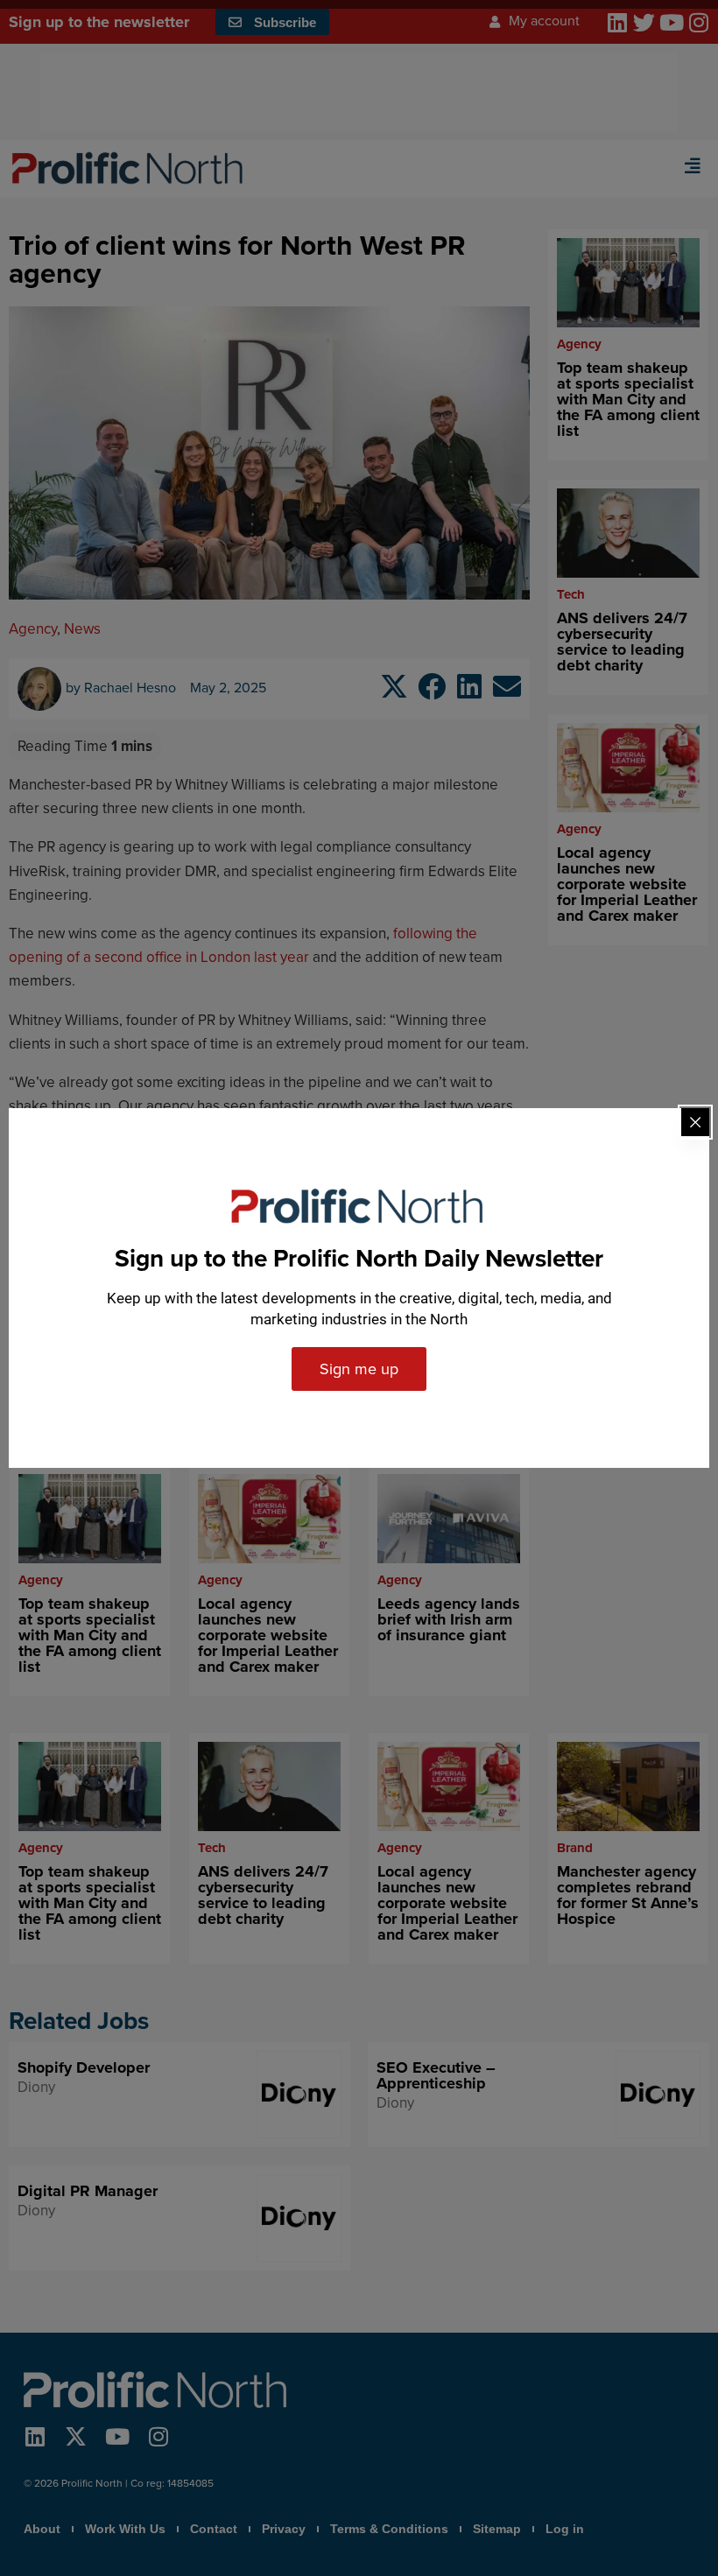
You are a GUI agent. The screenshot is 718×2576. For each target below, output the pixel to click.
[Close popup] (695, 1122)
